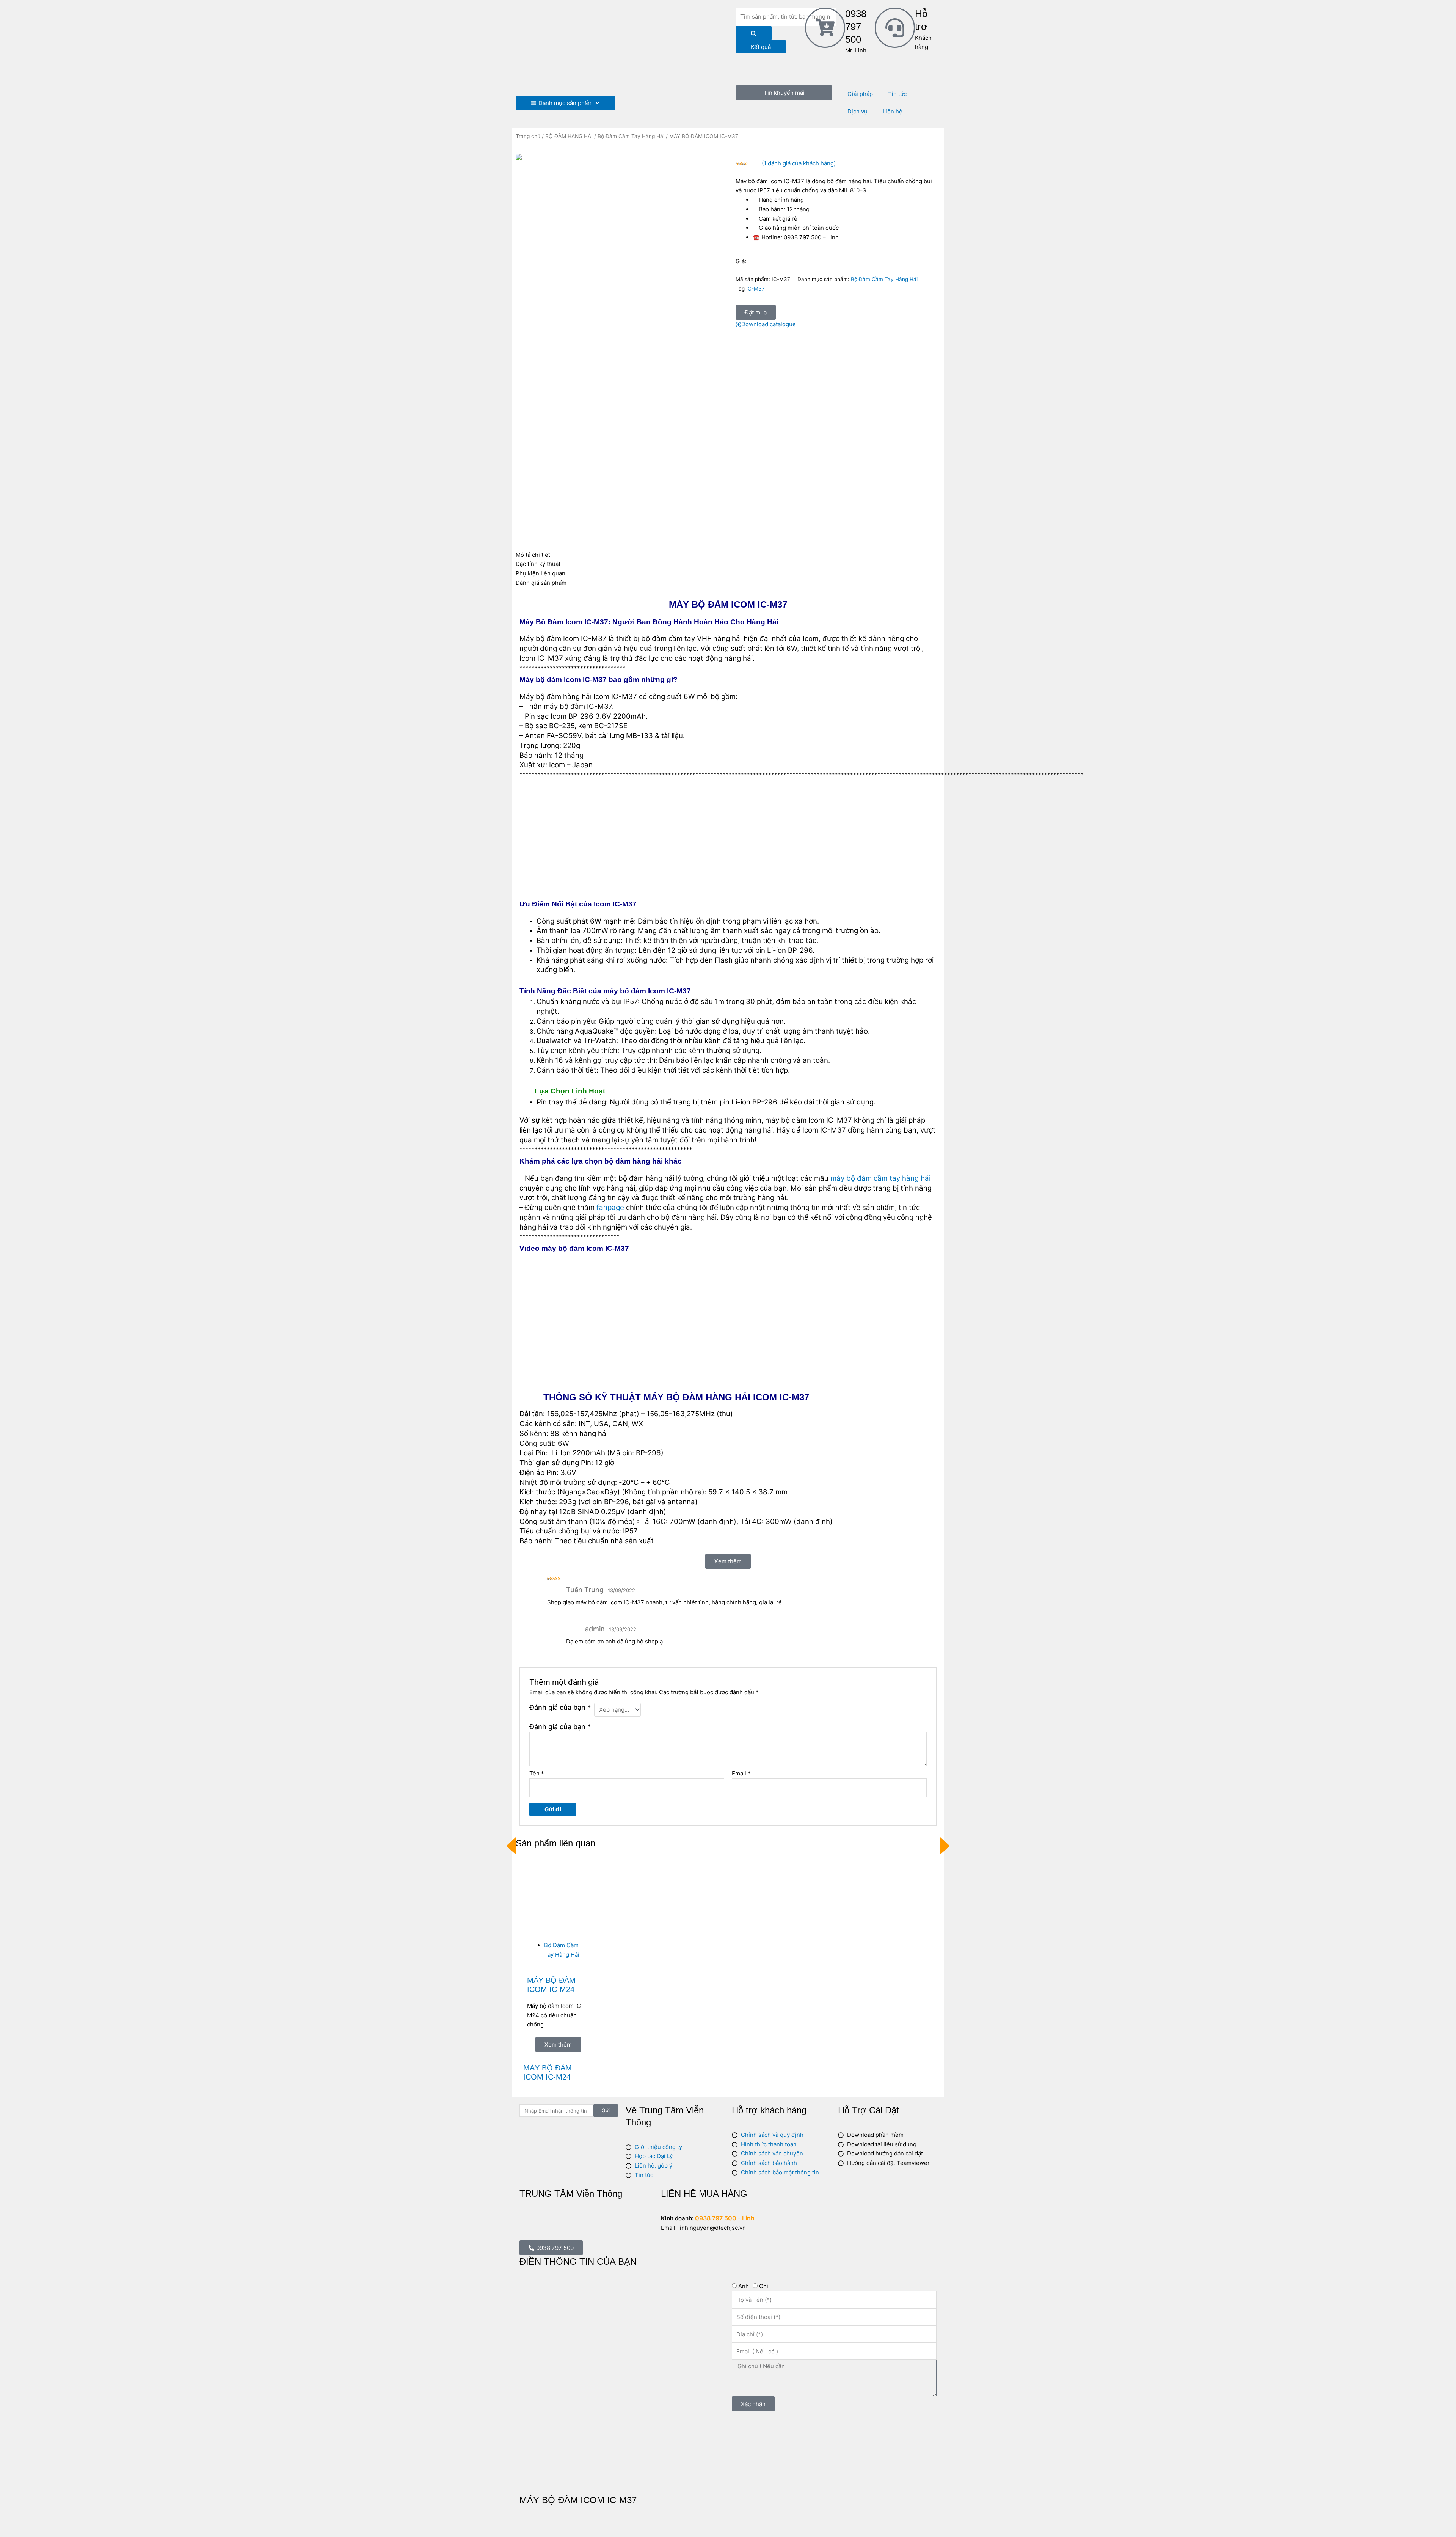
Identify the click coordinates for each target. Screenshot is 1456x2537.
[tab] (728, 555)
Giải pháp (860, 94)
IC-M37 (755, 289)
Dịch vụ (857, 111)
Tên (537, 1773)
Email (741, 1773)
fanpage (610, 1207)
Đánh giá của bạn (560, 1707)
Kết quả (761, 47)
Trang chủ (528, 136)
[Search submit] (754, 33)
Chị (764, 2286)
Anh (744, 2286)
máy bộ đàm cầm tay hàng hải (880, 1178)
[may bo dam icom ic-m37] (620, 159)
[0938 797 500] (825, 28)
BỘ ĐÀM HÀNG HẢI (569, 136)
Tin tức (897, 94)
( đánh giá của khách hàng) (799, 163)
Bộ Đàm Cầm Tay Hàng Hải (631, 136)
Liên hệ (893, 111)
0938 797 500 (856, 27)
